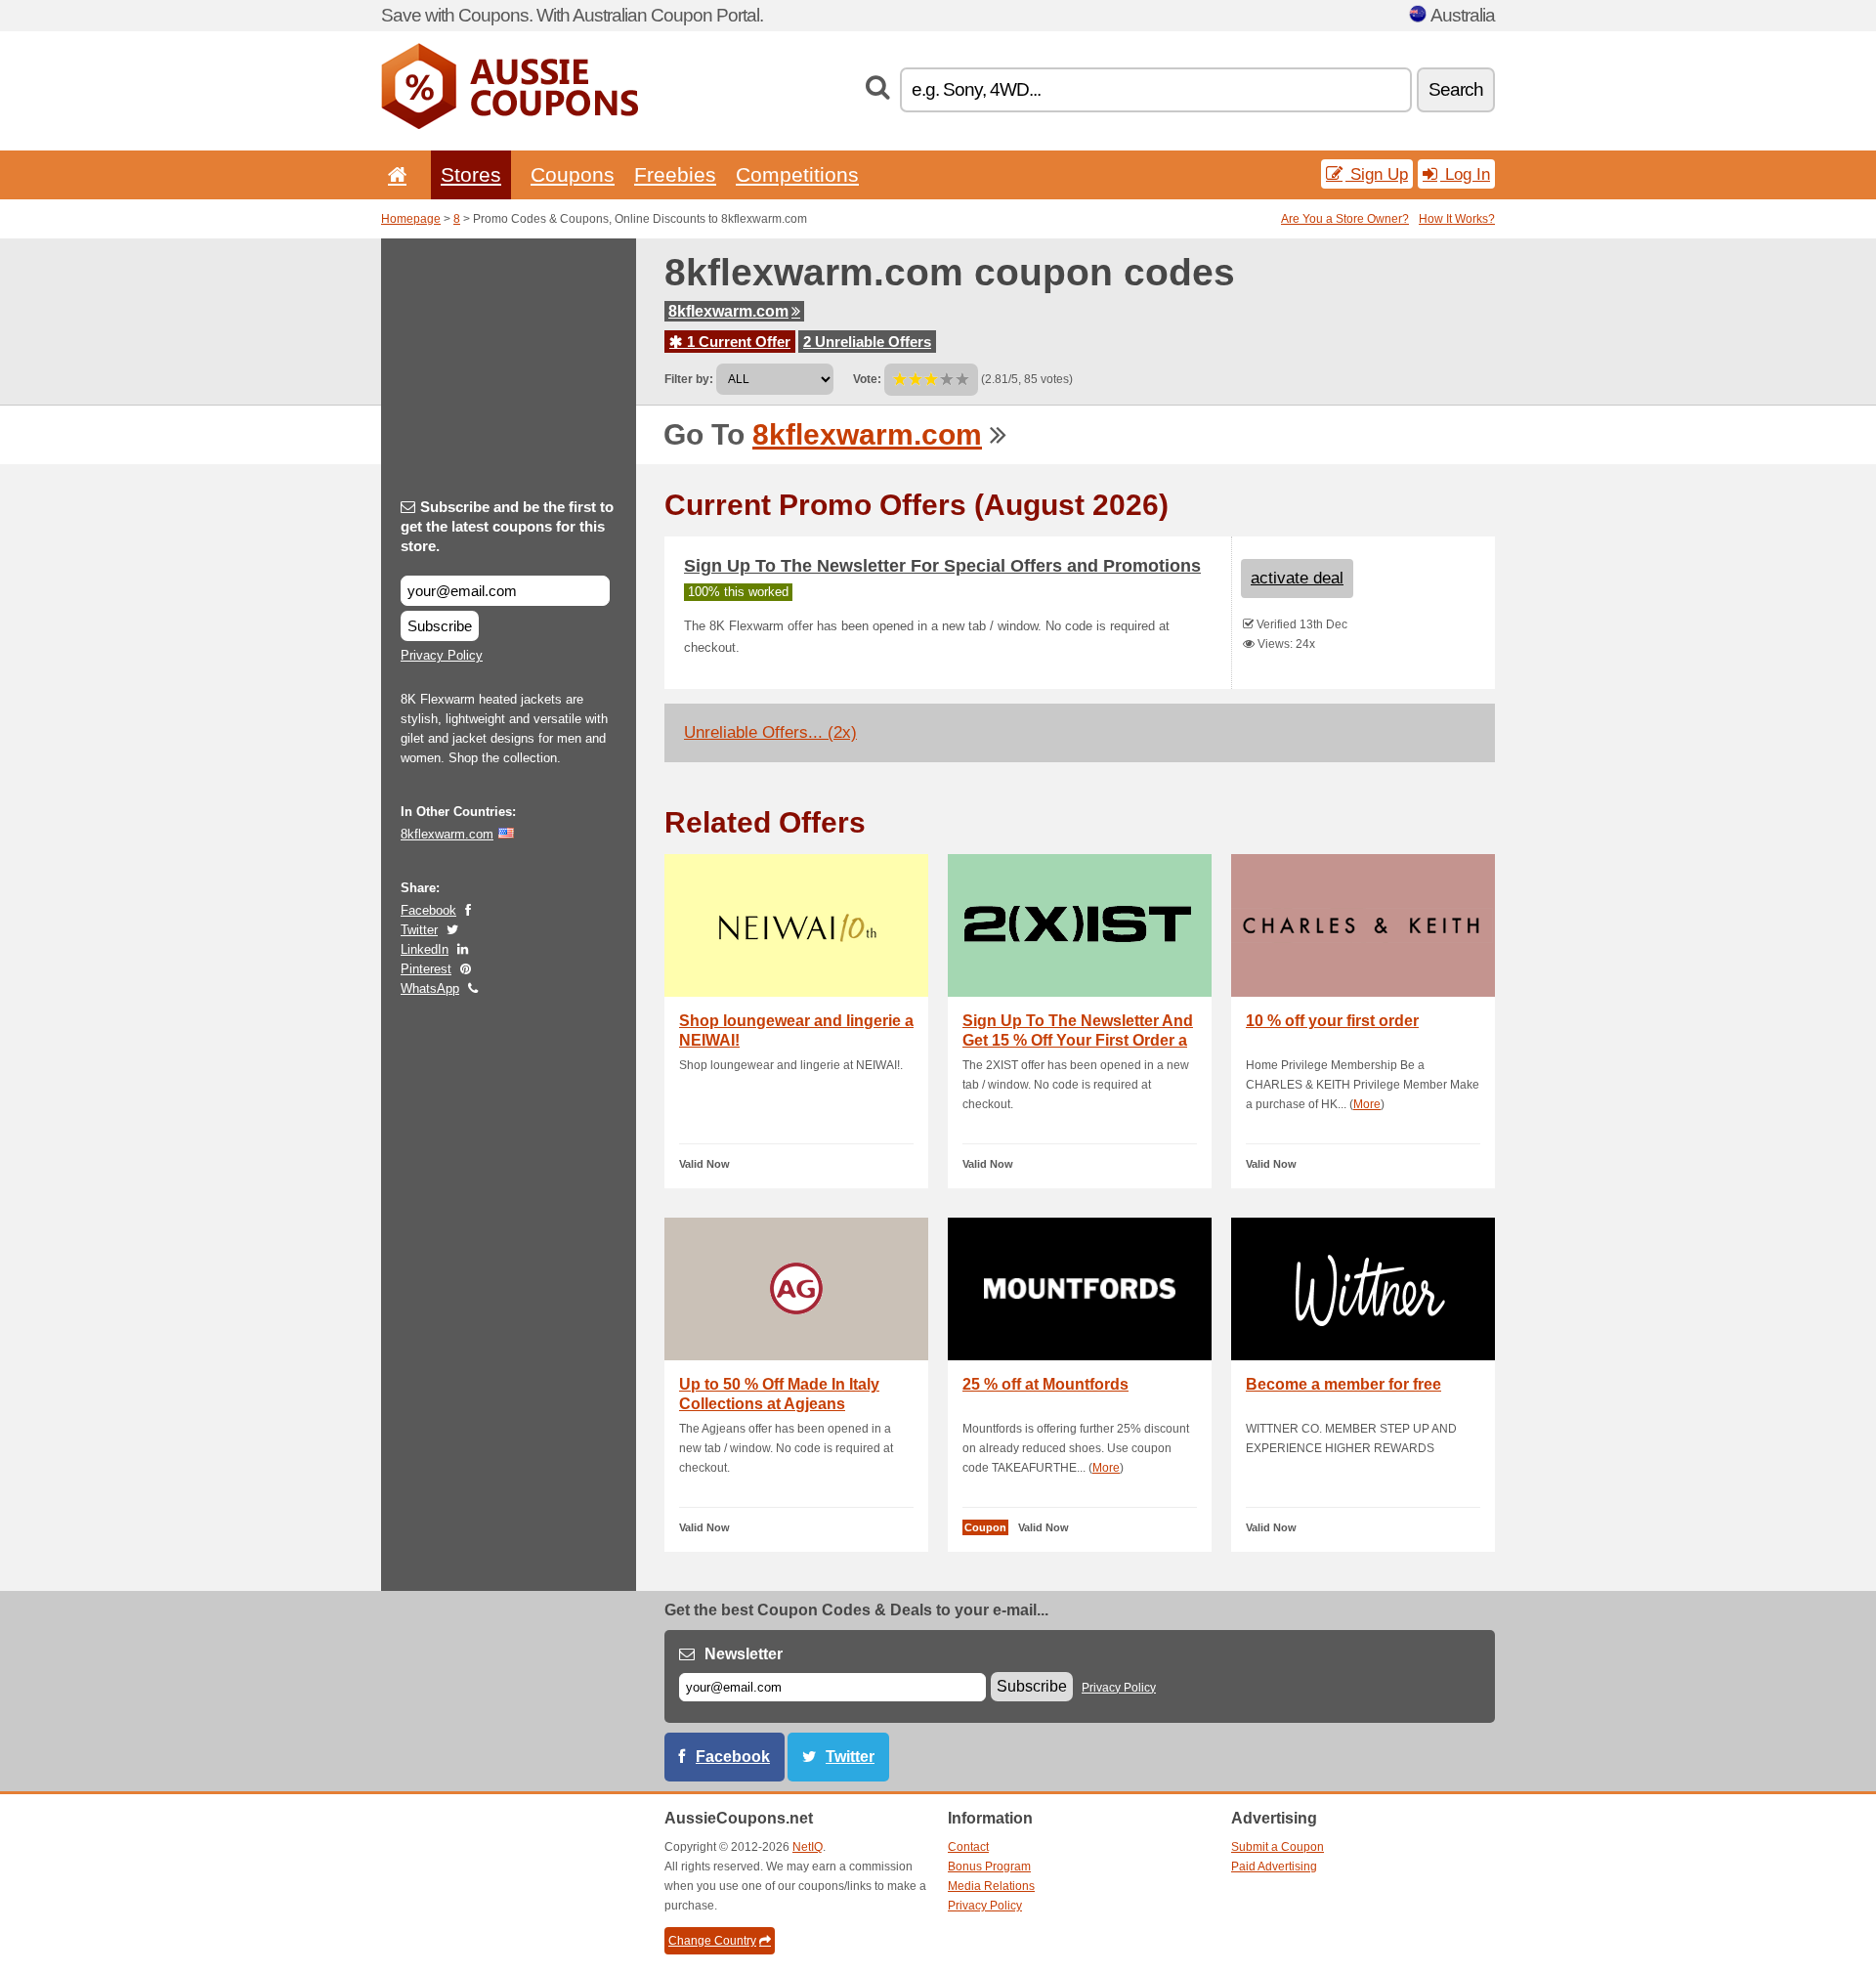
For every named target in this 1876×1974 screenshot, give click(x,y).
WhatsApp (430, 988)
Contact (968, 1847)
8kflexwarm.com (728, 311)
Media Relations (991, 1886)
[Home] (394, 174)
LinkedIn (425, 949)
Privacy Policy (442, 655)
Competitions (797, 174)
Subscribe (440, 626)
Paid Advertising (1274, 1867)
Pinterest (426, 969)
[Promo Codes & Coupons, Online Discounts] (510, 125)
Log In (1465, 174)
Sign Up (1377, 174)
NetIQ (808, 1847)
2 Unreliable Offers (867, 342)
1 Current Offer (737, 342)
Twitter (419, 930)
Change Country (712, 1941)
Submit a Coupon (1278, 1847)
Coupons (573, 174)
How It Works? (1457, 219)
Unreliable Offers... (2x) (770, 732)
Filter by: (689, 379)
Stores (471, 174)
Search (1456, 89)
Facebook (428, 910)
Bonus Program (989, 1867)
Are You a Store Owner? (1345, 219)
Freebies (675, 174)
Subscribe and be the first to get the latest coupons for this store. (507, 526)
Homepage (411, 219)
